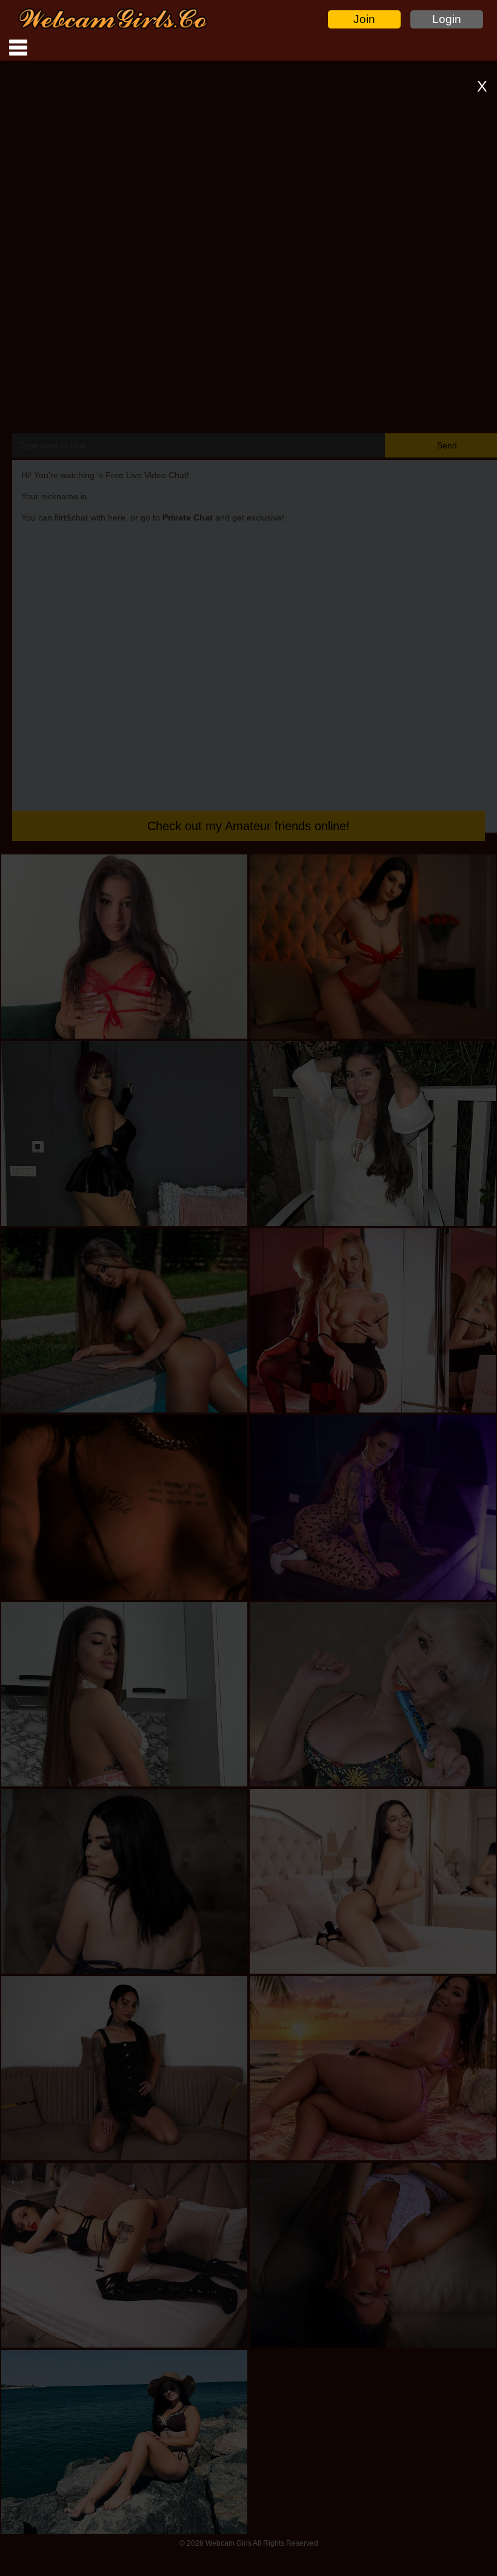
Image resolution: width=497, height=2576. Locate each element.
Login (447, 19)
